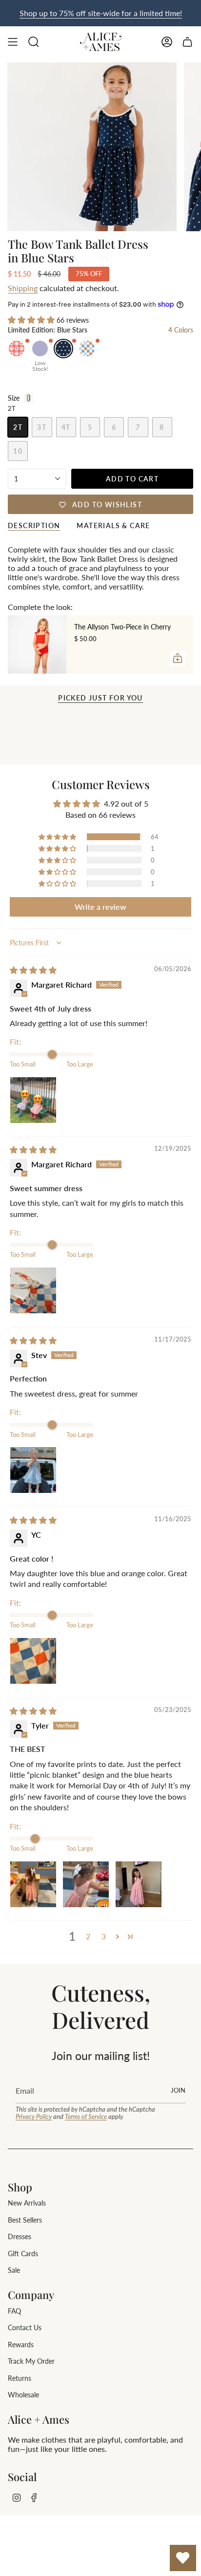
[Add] (178, 658)
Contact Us (25, 2328)
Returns (20, 2378)
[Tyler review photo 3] (139, 1884)
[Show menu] (13, 42)
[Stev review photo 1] (33, 1470)
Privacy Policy (34, 2116)
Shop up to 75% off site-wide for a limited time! (101, 13)
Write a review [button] (100, 907)
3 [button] (104, 1936)
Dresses (20, 2236)
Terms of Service (86, 2116)
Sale (14, 2270)
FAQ (14, 2311)
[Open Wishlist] (183, 2558)
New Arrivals (27, 2203)
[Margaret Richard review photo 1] (33, 1100)
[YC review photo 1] (33, 1661)
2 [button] (88, 1936)
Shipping (23, 288)
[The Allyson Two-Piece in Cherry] (37, 644)
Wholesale (23, 2395)
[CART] (187, 42)
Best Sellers (25, 2220)
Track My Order (31, 2361)
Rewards (21, 2345)
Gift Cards (23, 2254)
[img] (33, 970)
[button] (32, 320)
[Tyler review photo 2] (86, 1884)
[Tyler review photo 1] (33, 1884)
